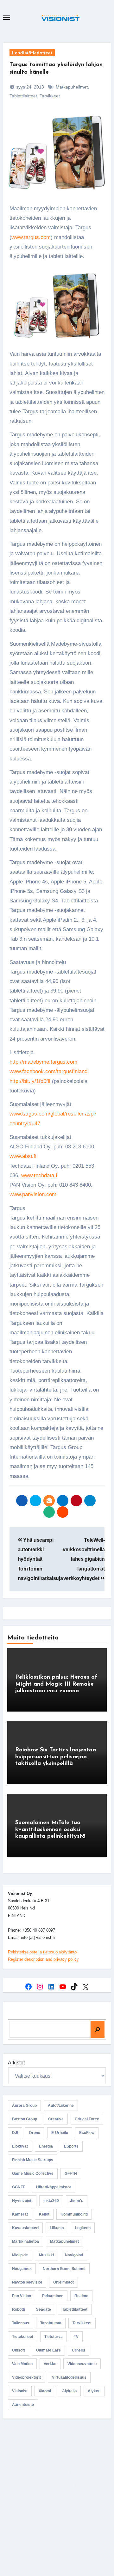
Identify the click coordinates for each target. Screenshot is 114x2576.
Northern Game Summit (64, 2269)
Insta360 (51, 2201)
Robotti (19, 2309)
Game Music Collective (33, 2173)
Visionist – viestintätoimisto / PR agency (57, 2484)
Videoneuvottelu (82, 2364)
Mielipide (20, 2255)
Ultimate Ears (48, 2350)
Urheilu (78, 2350)
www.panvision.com (33, 1194)
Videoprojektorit (26, 2377)
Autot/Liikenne (61, 2106)
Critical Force (87, 2119)
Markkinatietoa (25, 2241)
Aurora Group (24, 2106)
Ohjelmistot (63, 2282)
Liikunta (57, 2228)
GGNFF (19, 2187)
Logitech (83, 2228)
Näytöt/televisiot (27, 2282)
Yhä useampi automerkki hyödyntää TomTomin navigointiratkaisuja (40, 1559)
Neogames (22, 2269)
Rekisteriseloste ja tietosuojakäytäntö (42, 1952)
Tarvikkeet (50, 96)
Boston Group (25, 2119)
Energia (46, 2146)
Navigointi (74, 2255)
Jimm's (77, 2201)
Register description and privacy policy (43, 1959)
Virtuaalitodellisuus (69, 2377)
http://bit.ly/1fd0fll (30, 1081)
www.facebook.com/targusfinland (48, 1071)
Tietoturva (54, 2337)
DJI (15, 2133)
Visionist (20, 2391)
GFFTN (71, 2173)
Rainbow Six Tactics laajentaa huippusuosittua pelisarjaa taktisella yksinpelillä (56, 1757)
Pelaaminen (53, 2296)
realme (81, 2296)
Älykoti (94, 2391)
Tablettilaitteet (23, 96)
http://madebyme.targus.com (43, 1062)
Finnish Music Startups (33, 2160)
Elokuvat (20, 2146)
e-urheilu (60, 2133)
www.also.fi (23, 1156)
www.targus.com (31, 237)
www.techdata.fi (40, 1175)
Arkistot (16, 2063)
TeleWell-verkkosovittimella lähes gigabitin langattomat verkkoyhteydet (84, 1559)
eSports (71, 2146)
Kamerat (20, 2214)
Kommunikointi (74, 2214)
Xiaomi (45, 2391)
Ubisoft (19, 2350)
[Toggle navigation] (7, 18)
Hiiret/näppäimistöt (54, 2187)
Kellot (44, 2214)
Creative (56, 2119)
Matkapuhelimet (72, 87)
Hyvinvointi (22, 2201)
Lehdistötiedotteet (32, 53)
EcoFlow (87, 2133)
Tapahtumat (51, 2323)
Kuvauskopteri (25, 2228)
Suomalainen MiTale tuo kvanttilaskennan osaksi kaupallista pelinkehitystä (50, 1830)
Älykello (69, 2391)
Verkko (50, 2364)
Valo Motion (22, 2364)
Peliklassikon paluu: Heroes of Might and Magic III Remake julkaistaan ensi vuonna (56, 1684)
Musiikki (46, 2255)
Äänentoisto (23, 2405)
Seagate (44, 2309)
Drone (35, 2133)
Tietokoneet (23, 2337)
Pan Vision (22, 2296)
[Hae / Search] (98, 2029)
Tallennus (21, 2323)
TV (76, 2337)
